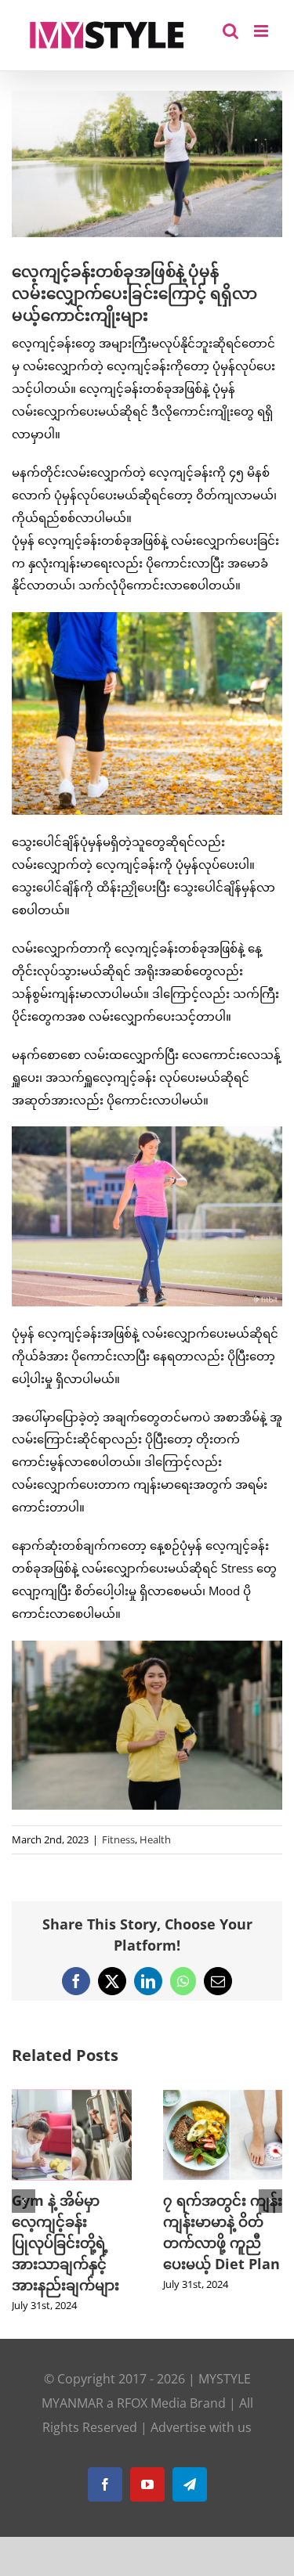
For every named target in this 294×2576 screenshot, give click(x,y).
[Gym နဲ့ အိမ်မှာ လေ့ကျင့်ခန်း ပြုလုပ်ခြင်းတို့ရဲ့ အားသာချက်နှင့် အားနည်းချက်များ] (72, 2097)
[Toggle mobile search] (230, 31)
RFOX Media (152, 2403)
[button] (24, 2201)
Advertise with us (201, 2427)
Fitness (118, 1839)
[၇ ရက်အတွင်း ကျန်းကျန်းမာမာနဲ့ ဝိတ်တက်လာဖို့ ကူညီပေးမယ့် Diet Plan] (223, 2097)
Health (155, 1839)
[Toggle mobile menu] (262, 31)
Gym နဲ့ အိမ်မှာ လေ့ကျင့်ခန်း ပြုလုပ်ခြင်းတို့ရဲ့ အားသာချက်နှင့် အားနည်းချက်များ (65, 2243)
